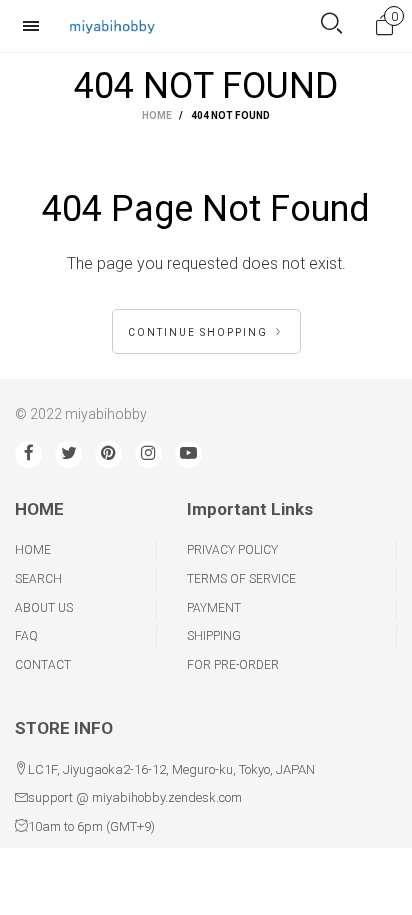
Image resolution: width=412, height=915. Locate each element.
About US (44, 608)
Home (33, 550)
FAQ (26, 636)
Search (38, 579)
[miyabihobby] (112, 25)
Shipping (214, 636)
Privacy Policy (232, 550)
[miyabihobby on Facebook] (28, 454)
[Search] (331, 25)
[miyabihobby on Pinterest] (108, 454)
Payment (214, 608)
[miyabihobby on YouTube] (188, 454)
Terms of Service (241, 579)
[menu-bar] (36, 26)
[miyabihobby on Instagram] (148, 454)
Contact (43, 665)
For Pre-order (233, 665)
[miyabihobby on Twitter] (68, 454)
